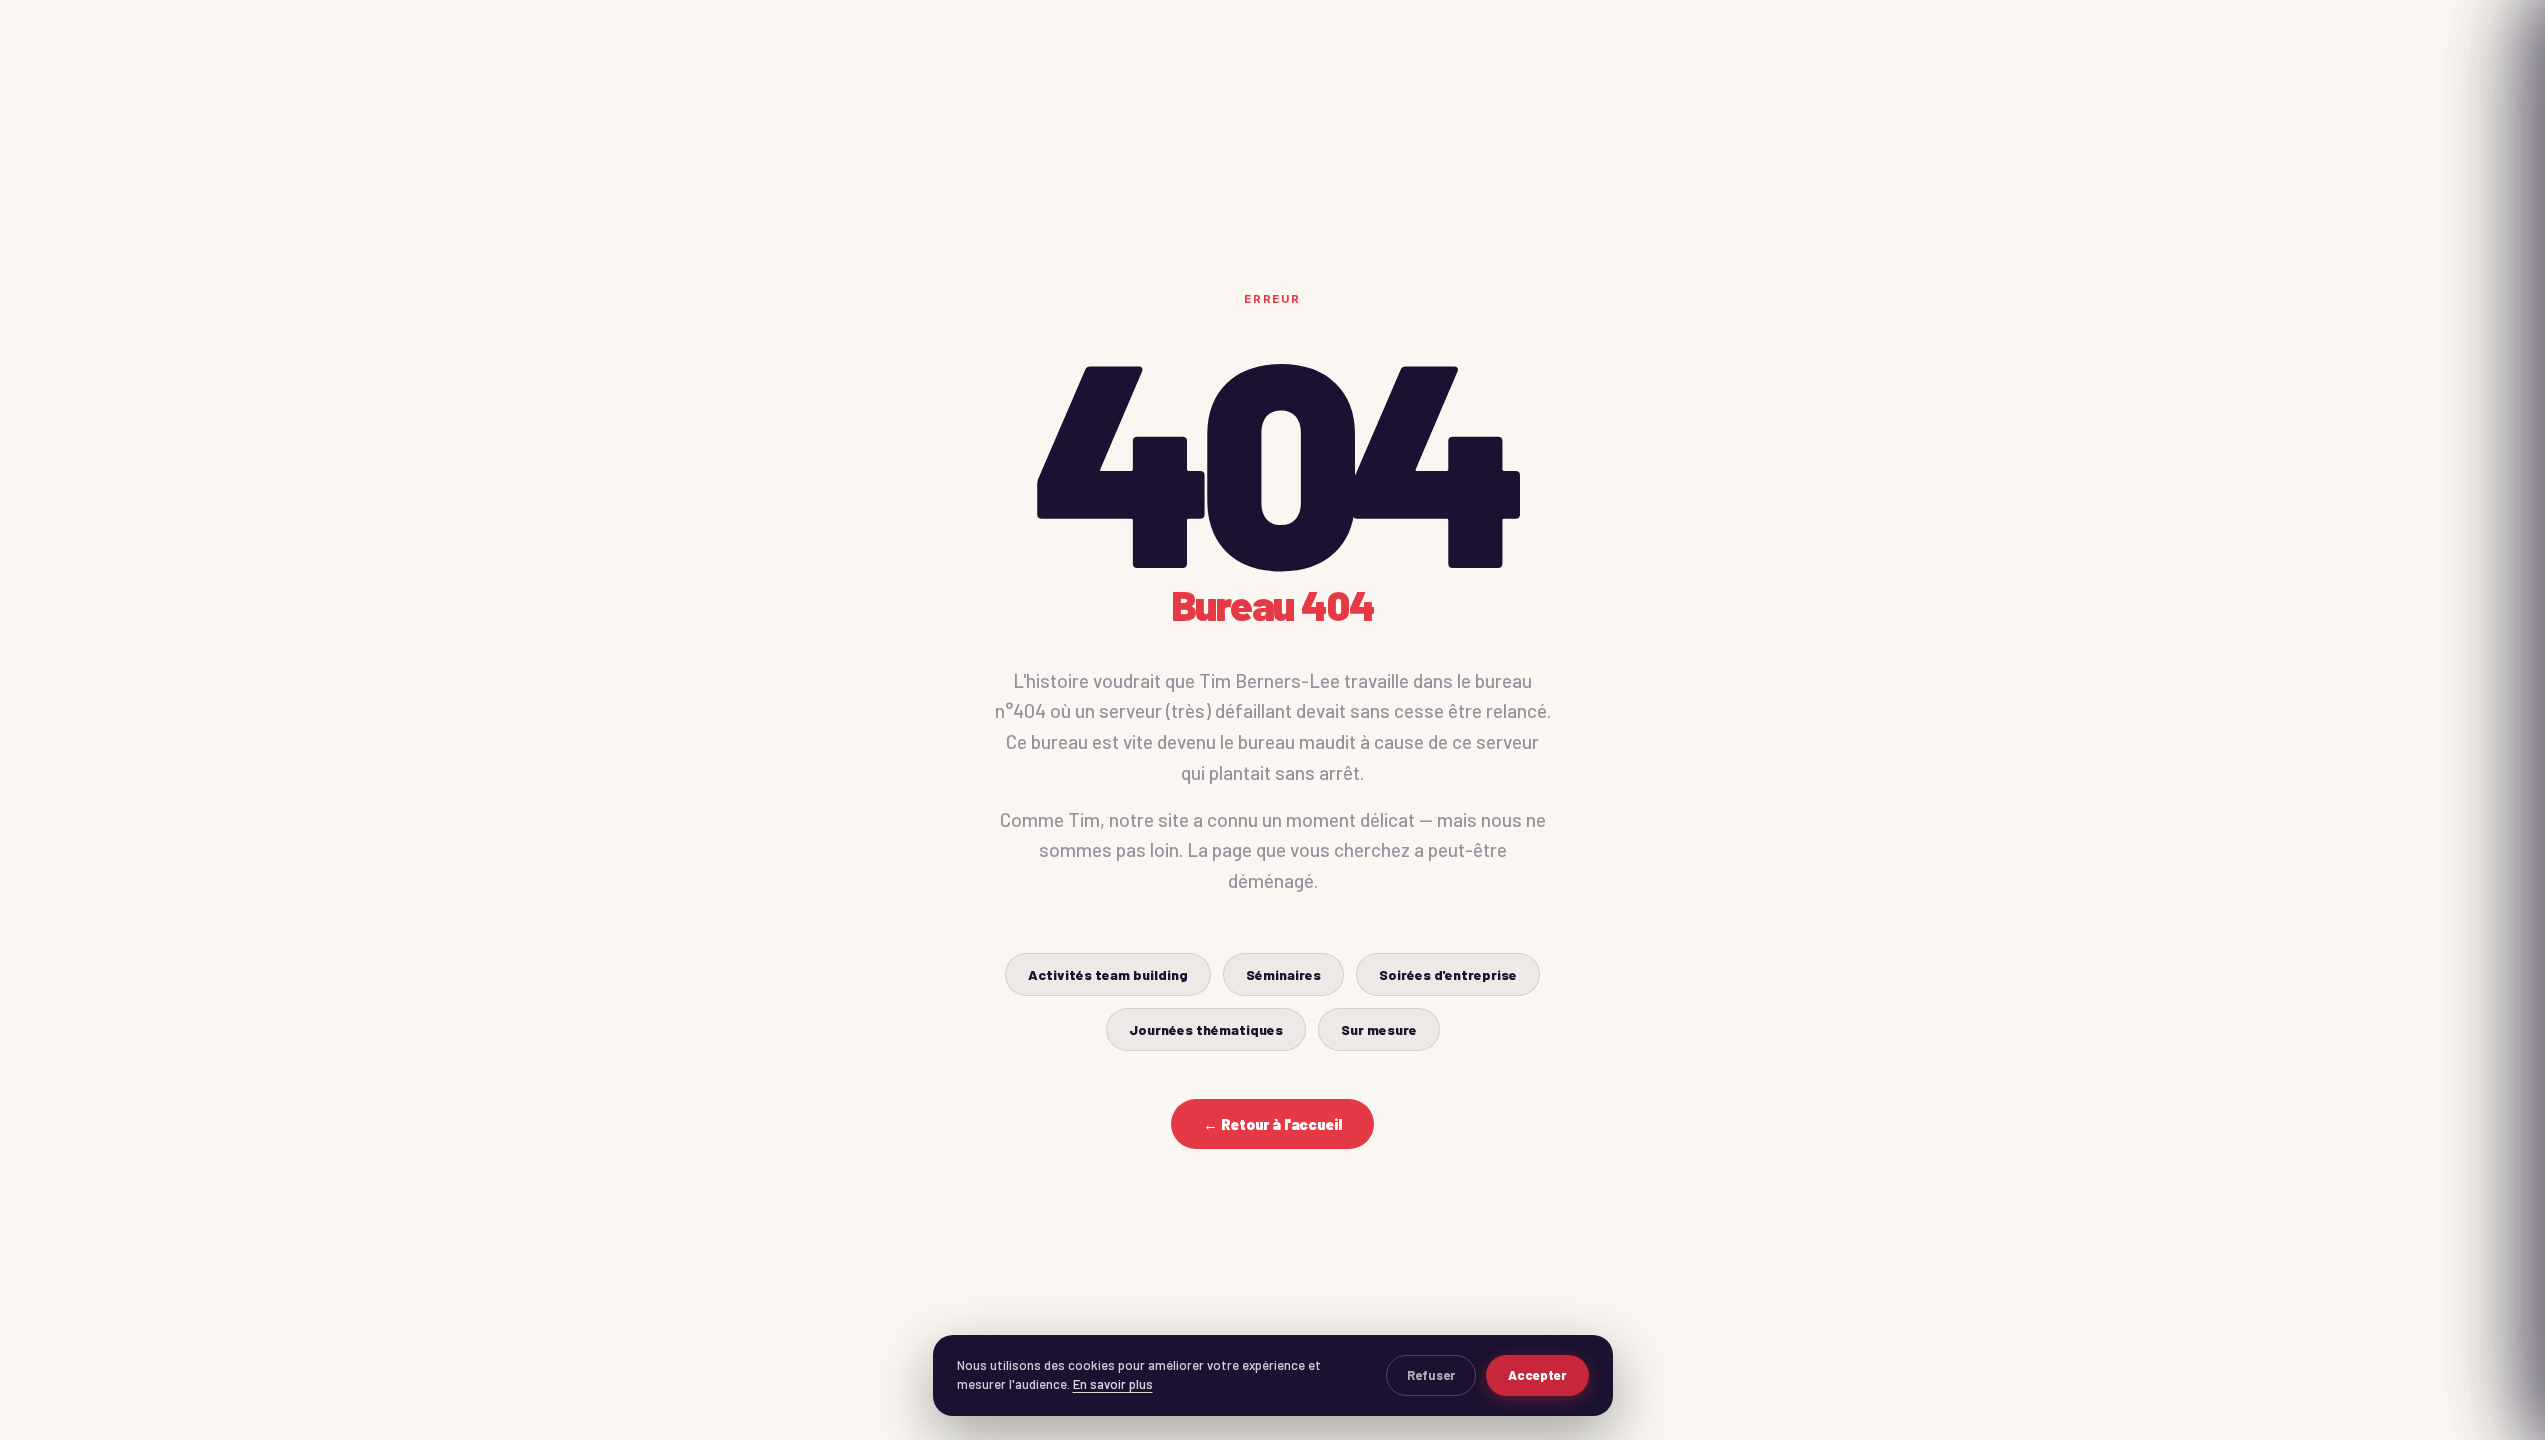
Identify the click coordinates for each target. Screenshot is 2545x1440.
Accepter (1537, 1375)
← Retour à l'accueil (1272, 1124)
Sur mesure (1379, 1029)
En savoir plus (1113, 1384)
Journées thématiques (1206, 1029)
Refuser (1431, 1375)
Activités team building (1108, 974)
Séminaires (1283, 974)
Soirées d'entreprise (1448, 974)
